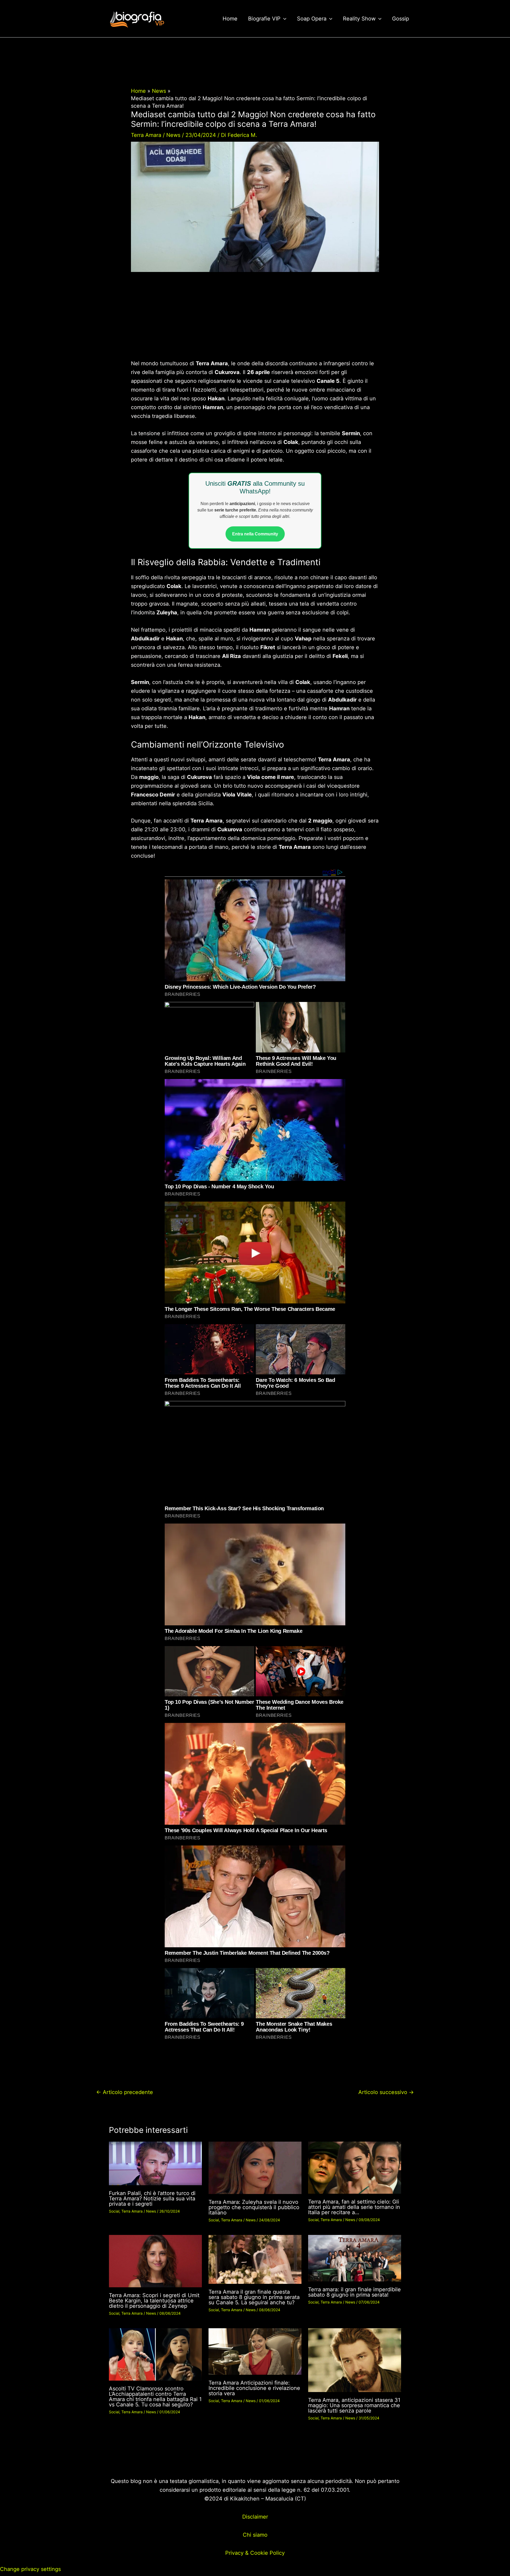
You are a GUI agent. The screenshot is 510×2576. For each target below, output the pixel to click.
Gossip (401, 19)
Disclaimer (255, 2517)
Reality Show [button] (359, 19)
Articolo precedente (125, 2092)
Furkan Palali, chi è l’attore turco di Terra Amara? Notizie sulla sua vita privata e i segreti (152, 2199)
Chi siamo (255, 2535)
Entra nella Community (255, 534)
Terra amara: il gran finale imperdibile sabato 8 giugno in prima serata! (354, 2292)
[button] (283, 19)
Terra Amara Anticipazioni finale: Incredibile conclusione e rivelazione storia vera (254, 2388)
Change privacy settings (30, 2569)
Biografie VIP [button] (264, 19)
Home (230, 19)
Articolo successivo (386, 2092)
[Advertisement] (255, 320)
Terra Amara (146, 135)
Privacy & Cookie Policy (255, 2553)
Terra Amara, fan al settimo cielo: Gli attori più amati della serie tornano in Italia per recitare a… (354, 2207)
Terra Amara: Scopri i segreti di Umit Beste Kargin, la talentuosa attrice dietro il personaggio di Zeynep (154, 2301)
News (173, 135)
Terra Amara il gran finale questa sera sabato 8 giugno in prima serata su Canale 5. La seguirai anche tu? (254, 2297)
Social (114, 2211)
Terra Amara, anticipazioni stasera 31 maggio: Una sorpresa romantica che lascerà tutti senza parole (354, 2405)
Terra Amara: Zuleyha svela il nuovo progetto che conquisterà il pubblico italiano (254, 2207)
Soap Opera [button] (312, 19)
